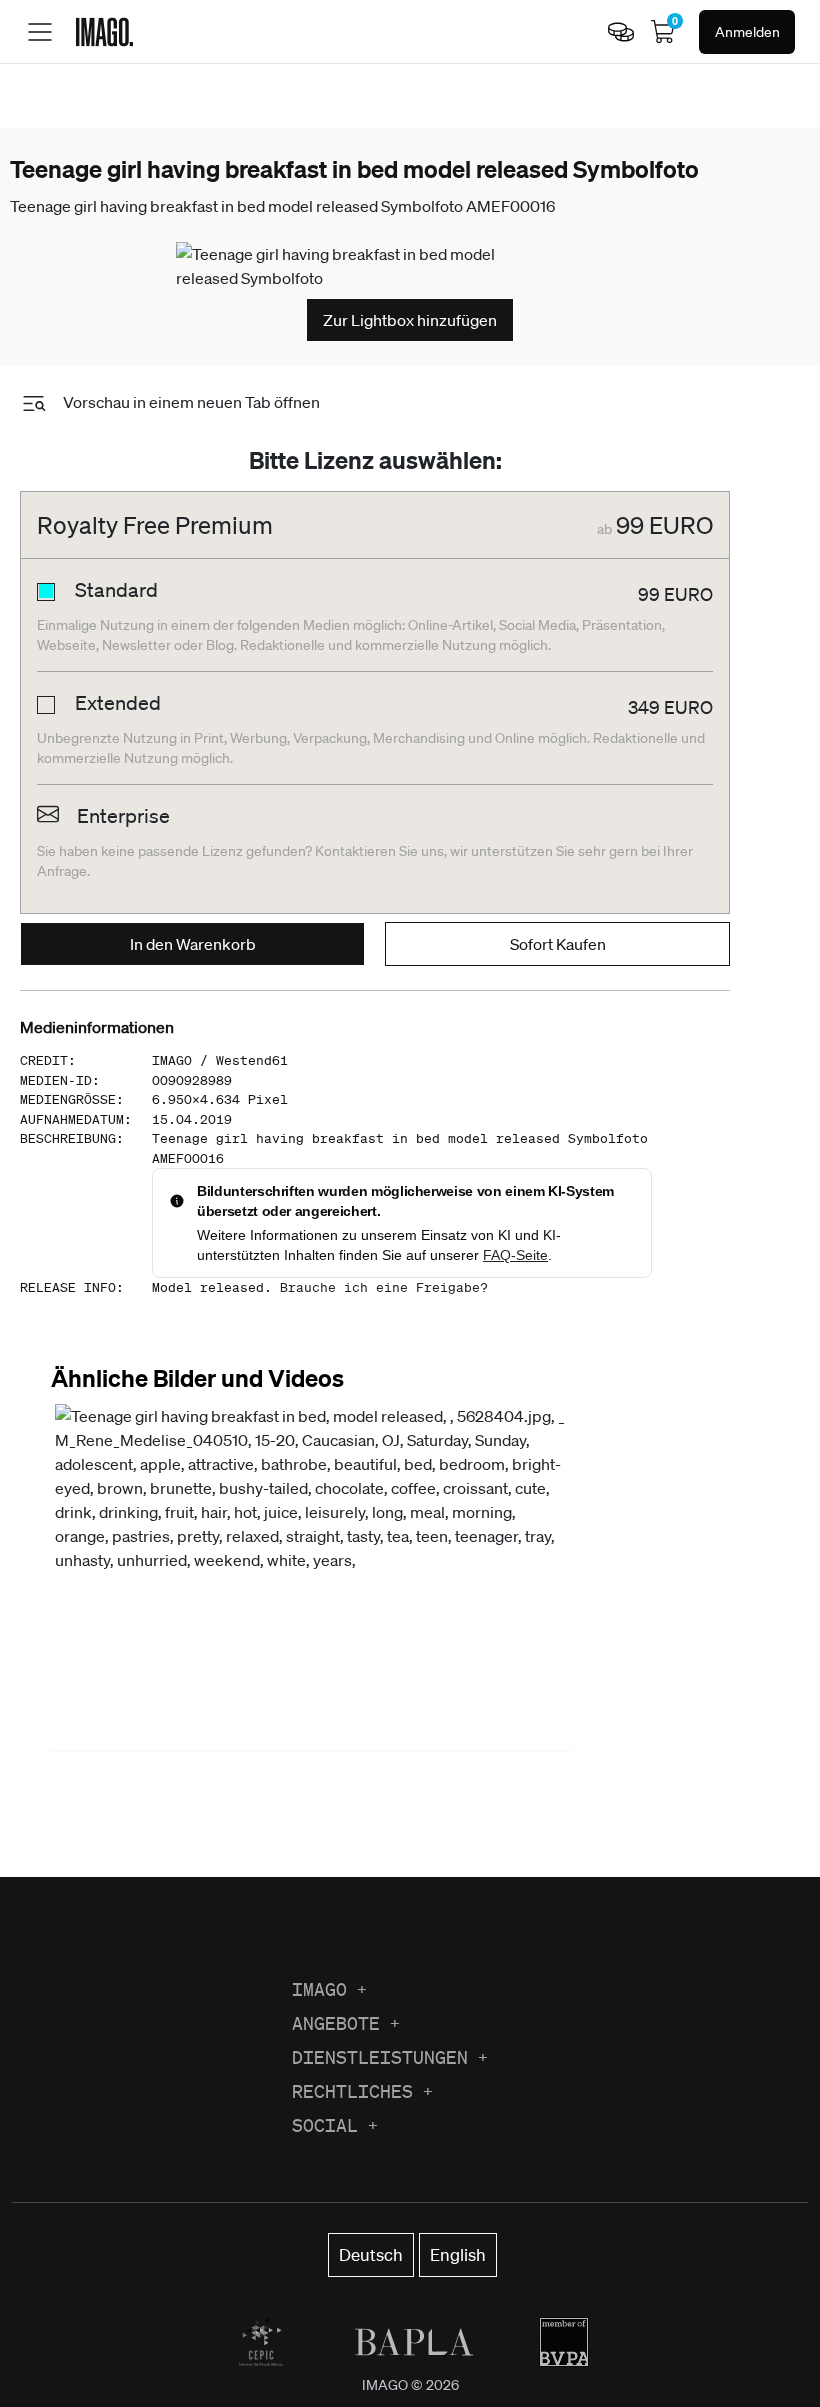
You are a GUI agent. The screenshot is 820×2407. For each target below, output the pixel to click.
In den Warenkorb (193, 944)
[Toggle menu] (40, 32)
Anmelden (747, 32)
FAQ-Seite (515, 1255)
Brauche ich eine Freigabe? (384, 1287)
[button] (311, 1575)
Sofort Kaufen (558, 944)
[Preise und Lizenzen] (621, 32)
